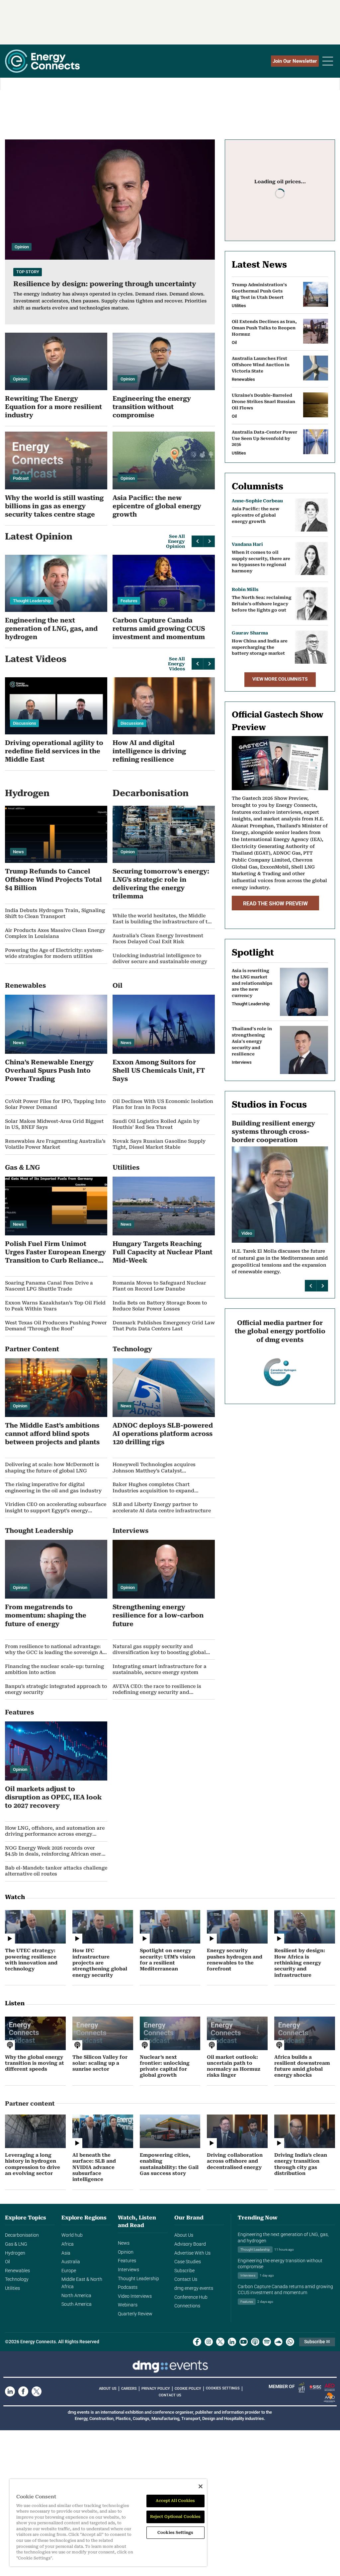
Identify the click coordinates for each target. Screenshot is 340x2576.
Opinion (126, 2252)
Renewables (17, 2271)
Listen (15, 2003)
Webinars (128, 2305)
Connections (187, 2306)
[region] (108, 2523)
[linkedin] (232, 2342)
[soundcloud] (278, 2342)
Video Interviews (135, 2296)
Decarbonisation (22, 2235)
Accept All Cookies (175, 2501)
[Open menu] (328, 61)
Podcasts (128, 2287)
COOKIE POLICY (188, 2389)
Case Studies (188, 2262)
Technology (17, 2279)
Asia (66, 2253)
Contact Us (186, 2279)
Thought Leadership (138, 2279)
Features (127, 2261)
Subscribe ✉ (317, 2342)
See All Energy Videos (176, 664)
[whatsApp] (290, 2342)
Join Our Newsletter (295, 61)
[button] (197, 541)
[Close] (201, 2486)
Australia (71, 2262)
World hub (72, 2235)
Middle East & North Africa (82, 2283)
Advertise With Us (192, 2253)
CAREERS (129, 2389)
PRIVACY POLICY (156, 2389)
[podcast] (255, 2342)
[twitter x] (220, 2342)
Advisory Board (190, 2244)
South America (77, 2304)
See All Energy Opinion (175, 541)
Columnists (257, 486)
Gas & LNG (16, 2244)
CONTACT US (170, 2395)
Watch (15, 1897)
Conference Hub (191, 2297)
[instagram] (209, 2342)
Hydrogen (15, 2253)
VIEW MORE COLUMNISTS (280, 679)
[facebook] (197, 2342)
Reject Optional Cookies (175, 2517)
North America (76, 2296)
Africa (68, 2244)
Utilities (12, 2288)
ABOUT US (108, 2389)
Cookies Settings (223, 2388)
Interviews (128, 2270)
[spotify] (267, 2342)
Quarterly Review (135, 2314)
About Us (184, 2235)
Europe (69, 2271)
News (124, 2243)
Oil (7, 2262)
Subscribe (184, 2271)
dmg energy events (194, 2288)
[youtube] (244, 2342)
